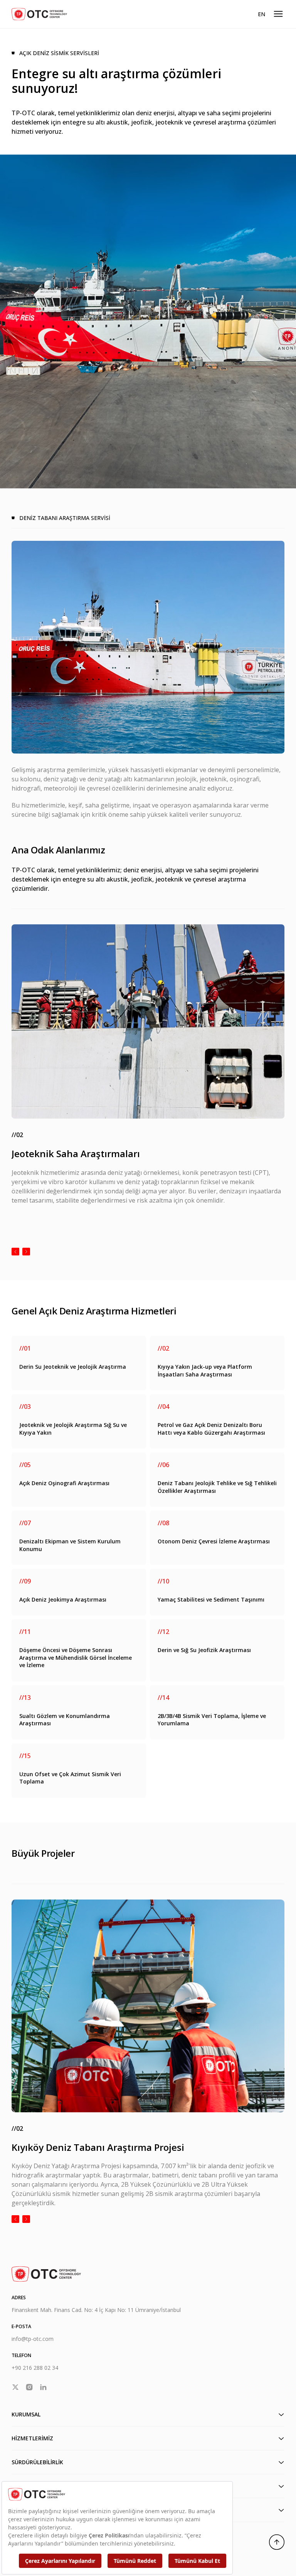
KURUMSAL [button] (26, 2414)
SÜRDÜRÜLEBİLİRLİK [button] (37, 2462)
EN (262, 14)
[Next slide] (26, 1252)
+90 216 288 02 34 (35, 2368)
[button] (278, 14)
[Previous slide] (15, 1252)
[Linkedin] (43, 2387)
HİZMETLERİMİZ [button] (32, 2438)
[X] (15, 2387)
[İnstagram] (29, 2387)
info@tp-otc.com (33, 2339)
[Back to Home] (39, 14)
